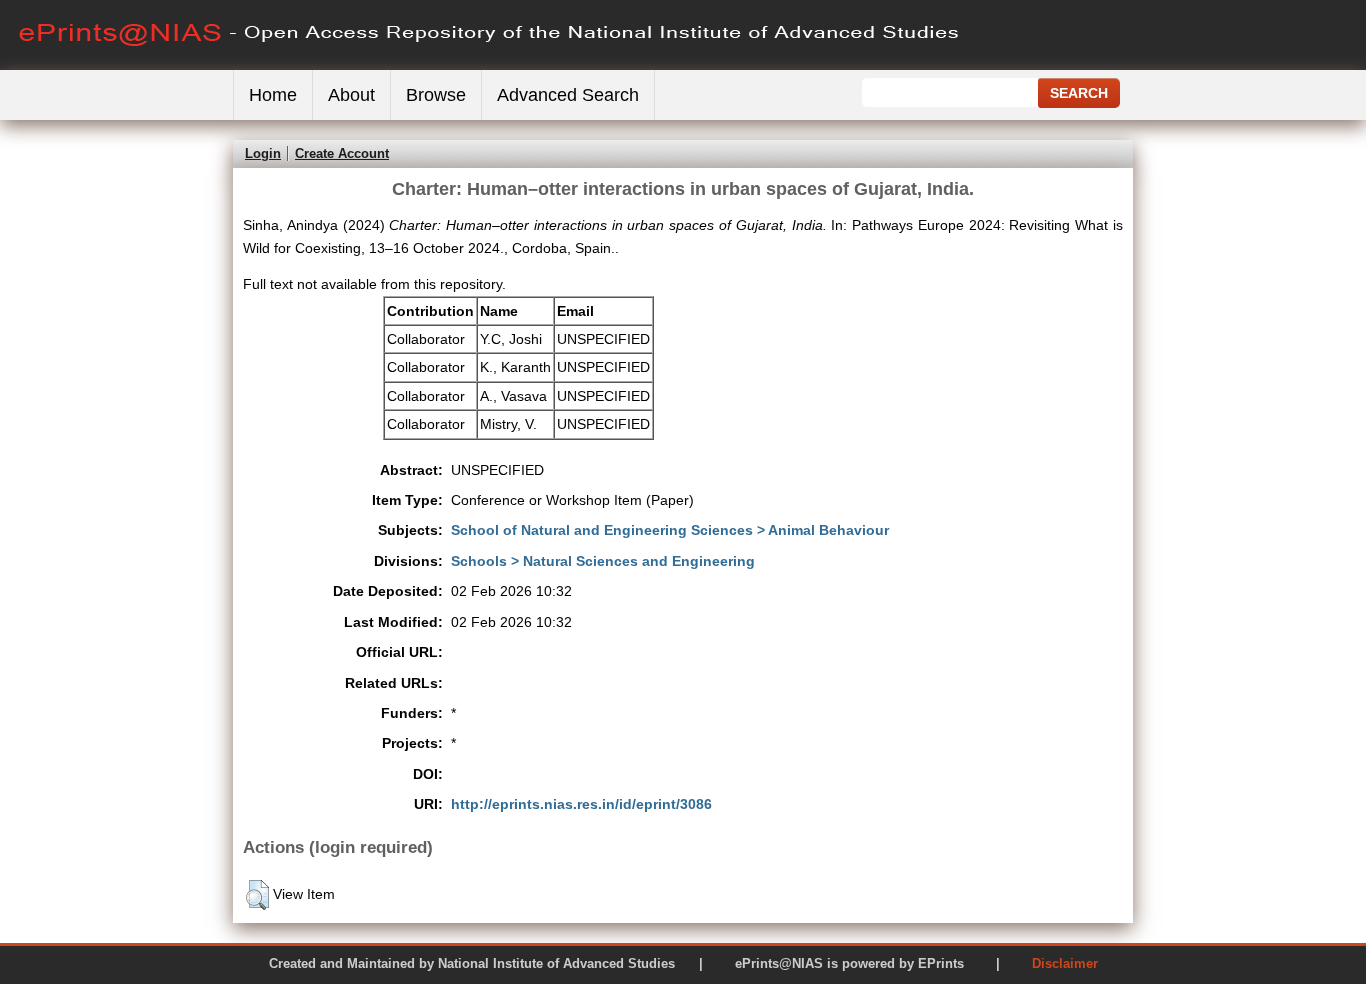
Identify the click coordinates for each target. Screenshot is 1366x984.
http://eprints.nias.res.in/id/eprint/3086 (581, 804)
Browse (436, 95)
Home (273, 95)
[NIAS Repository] (490, 65)
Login (263, 153)
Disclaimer (1065, 963)
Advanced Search (568, 95)
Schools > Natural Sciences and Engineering (603, 561)
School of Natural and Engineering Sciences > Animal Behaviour (670, 530)
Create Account (342, 153)
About (351, 95)
